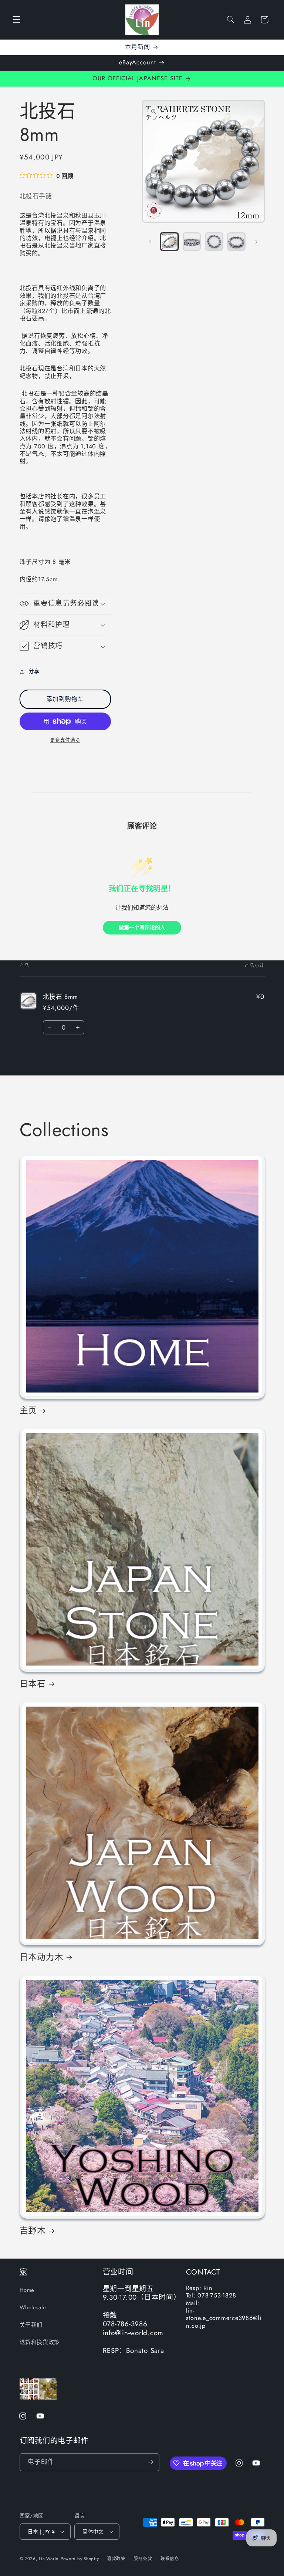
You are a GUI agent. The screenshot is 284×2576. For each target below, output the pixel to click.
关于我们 (31, 2325)
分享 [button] (34, 671)
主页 (28, 1410)
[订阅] (150, 2462)
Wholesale (33, 2307)
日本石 (33, 1684)
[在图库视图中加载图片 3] (214, 242)
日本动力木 (42, 1957)
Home (27, 2290)
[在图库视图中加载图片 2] (192, 242)
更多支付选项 (65, 740)
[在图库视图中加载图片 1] (169, 242)
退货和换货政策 (40, 2342)
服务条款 (143, 2559)
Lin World (49, 2559)
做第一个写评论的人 (142, 928)
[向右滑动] (257, 242)
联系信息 (170, 2559)
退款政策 (116, 2559)
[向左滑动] (150, 242)
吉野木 (33, 2230)
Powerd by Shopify (80, 2559)
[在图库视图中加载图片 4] (236, 242)
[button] (16, 20)
